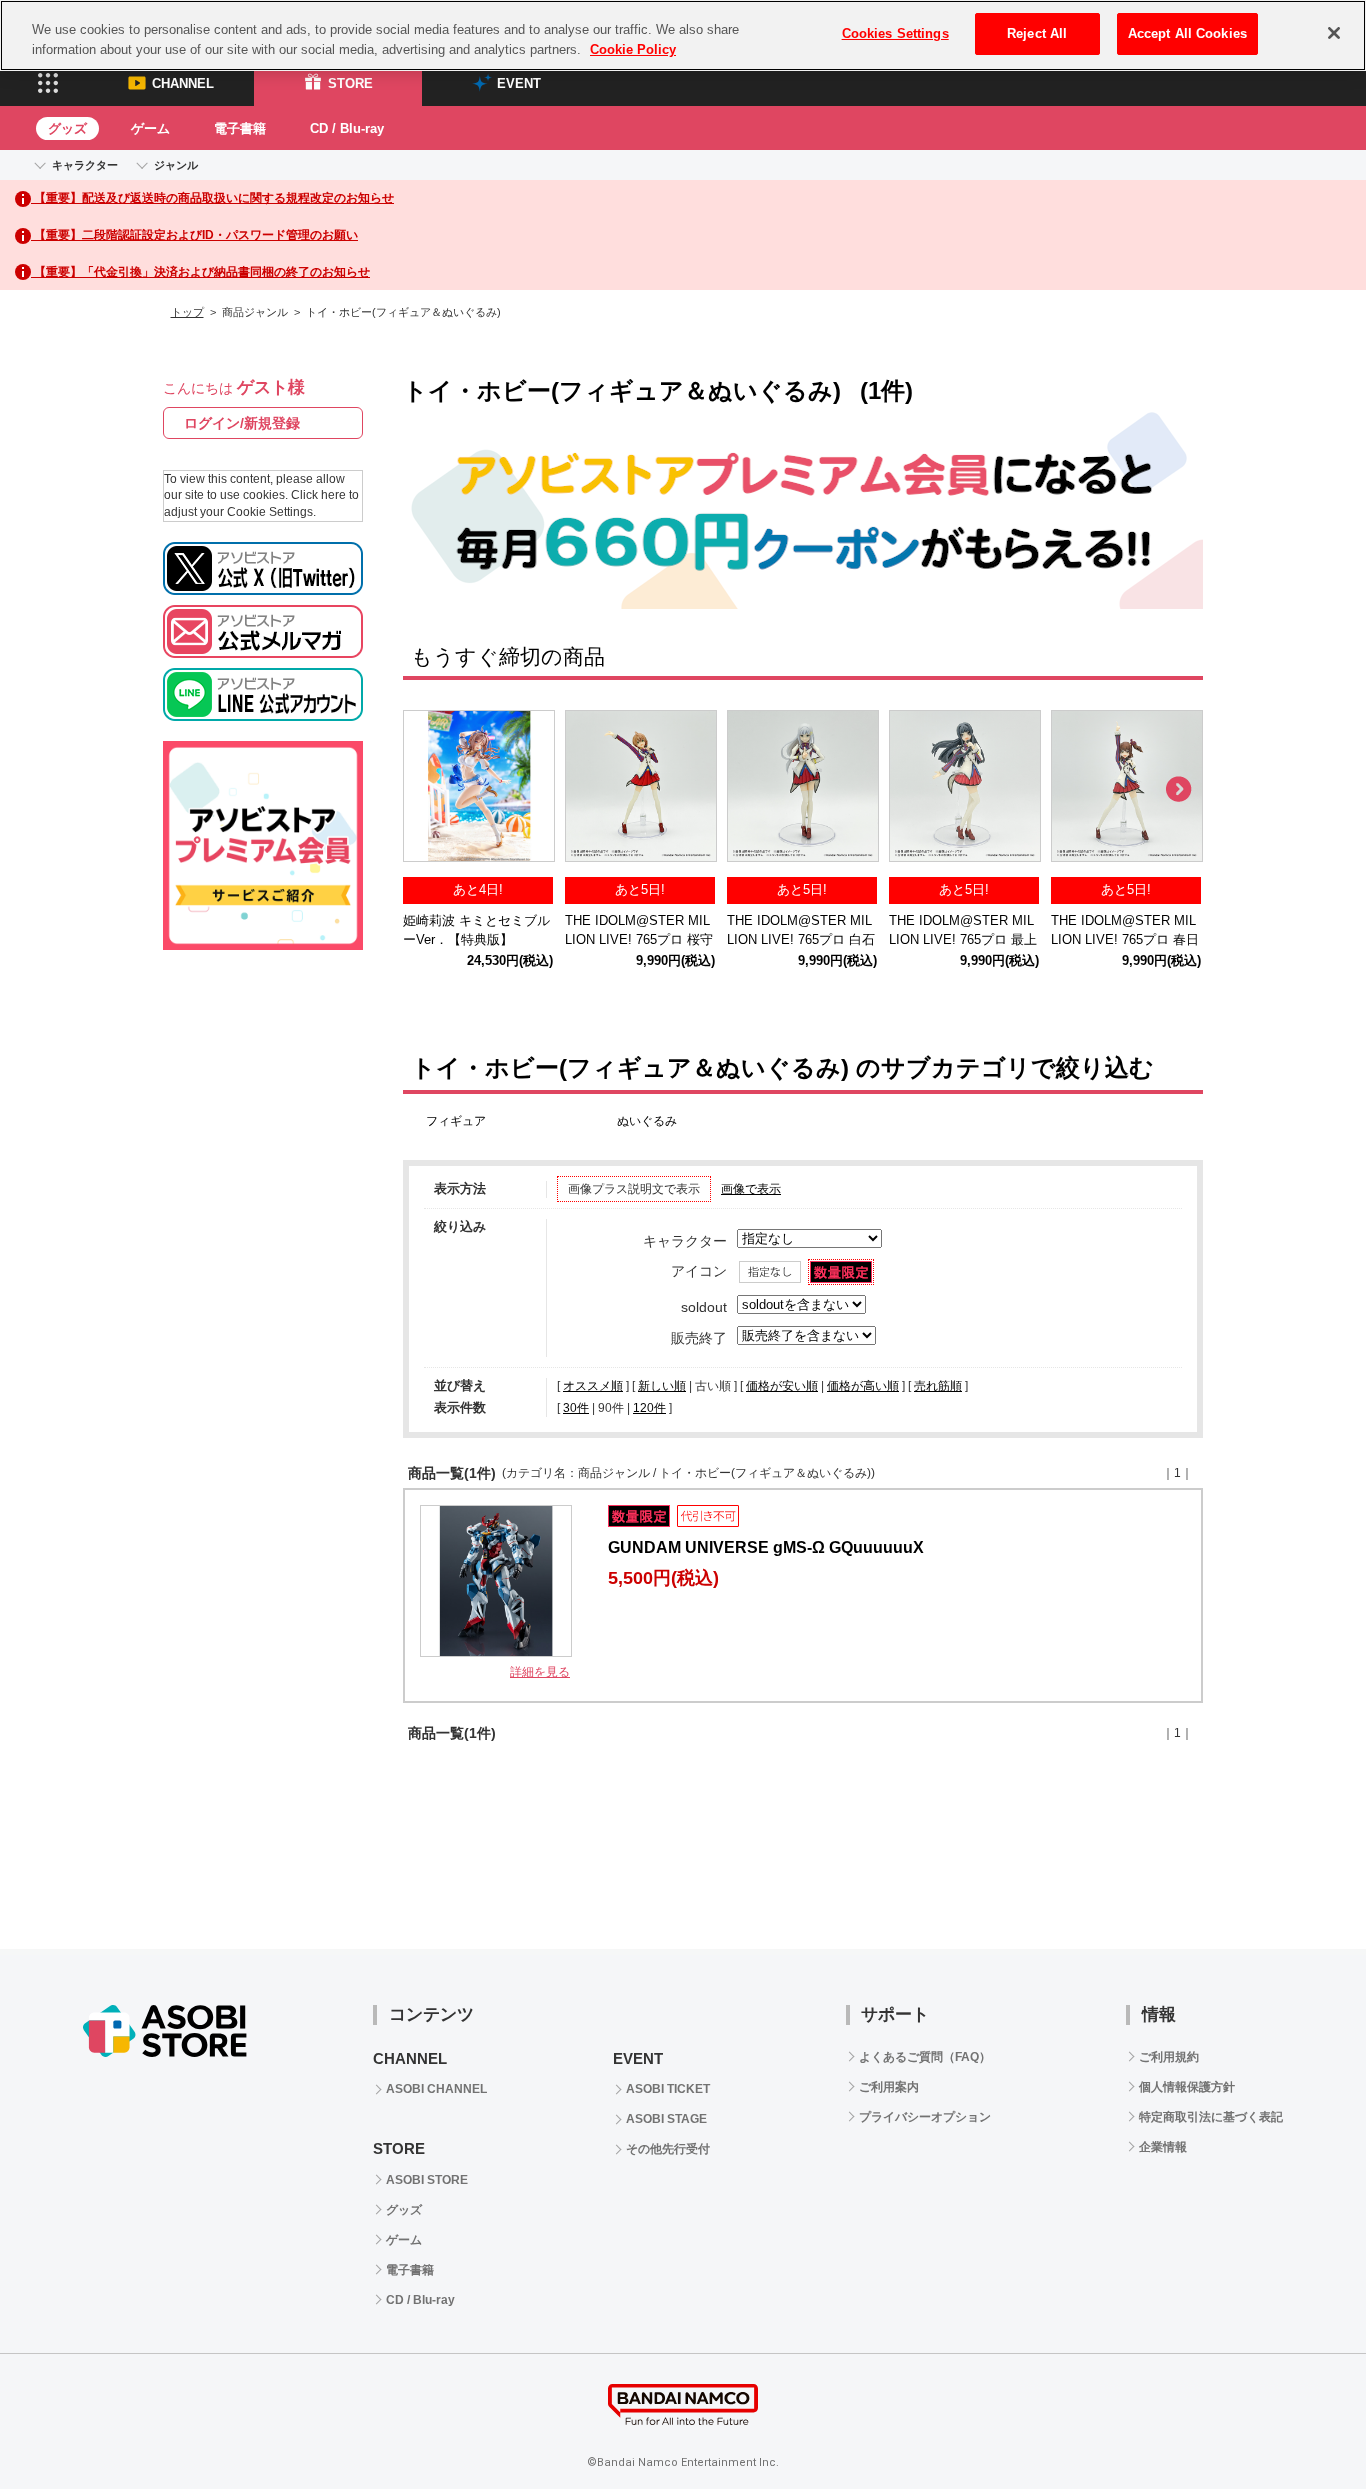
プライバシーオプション (925, 2117)
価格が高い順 (863, 1386)
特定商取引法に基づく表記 (1211, 2117)
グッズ (67, 128)
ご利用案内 (889, 2087)
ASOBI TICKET (668, 2089)
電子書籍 (240, 128)
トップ (187, 312)
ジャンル (176, 165)
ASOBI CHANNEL (436, 2089)
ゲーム (150, 128)
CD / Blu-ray (347, 128)
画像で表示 (751, 1189)
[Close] (1334, 33)
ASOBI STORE (427, 2180)
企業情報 (1163, 2147)
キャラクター (85, 165)
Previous (428, 790)
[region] (683, 35)
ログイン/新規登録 (242, 423)
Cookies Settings (895, 33)
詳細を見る (540, 1672)
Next (1178, 790)
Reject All (1037, 33)
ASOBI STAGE (666, 2119)
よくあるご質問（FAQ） (925, 2057)
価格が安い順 (782, 1386)
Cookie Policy (633, 49)
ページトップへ (1301, 2424)
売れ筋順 (938, 1386)
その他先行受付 (668, 2149)
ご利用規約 (1169, 2057)
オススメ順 (593, 1386)
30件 (576, 1408)
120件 (649, 1408)
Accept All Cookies (1187, 33)
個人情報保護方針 (1187, 2087)
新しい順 (662, 1386)
